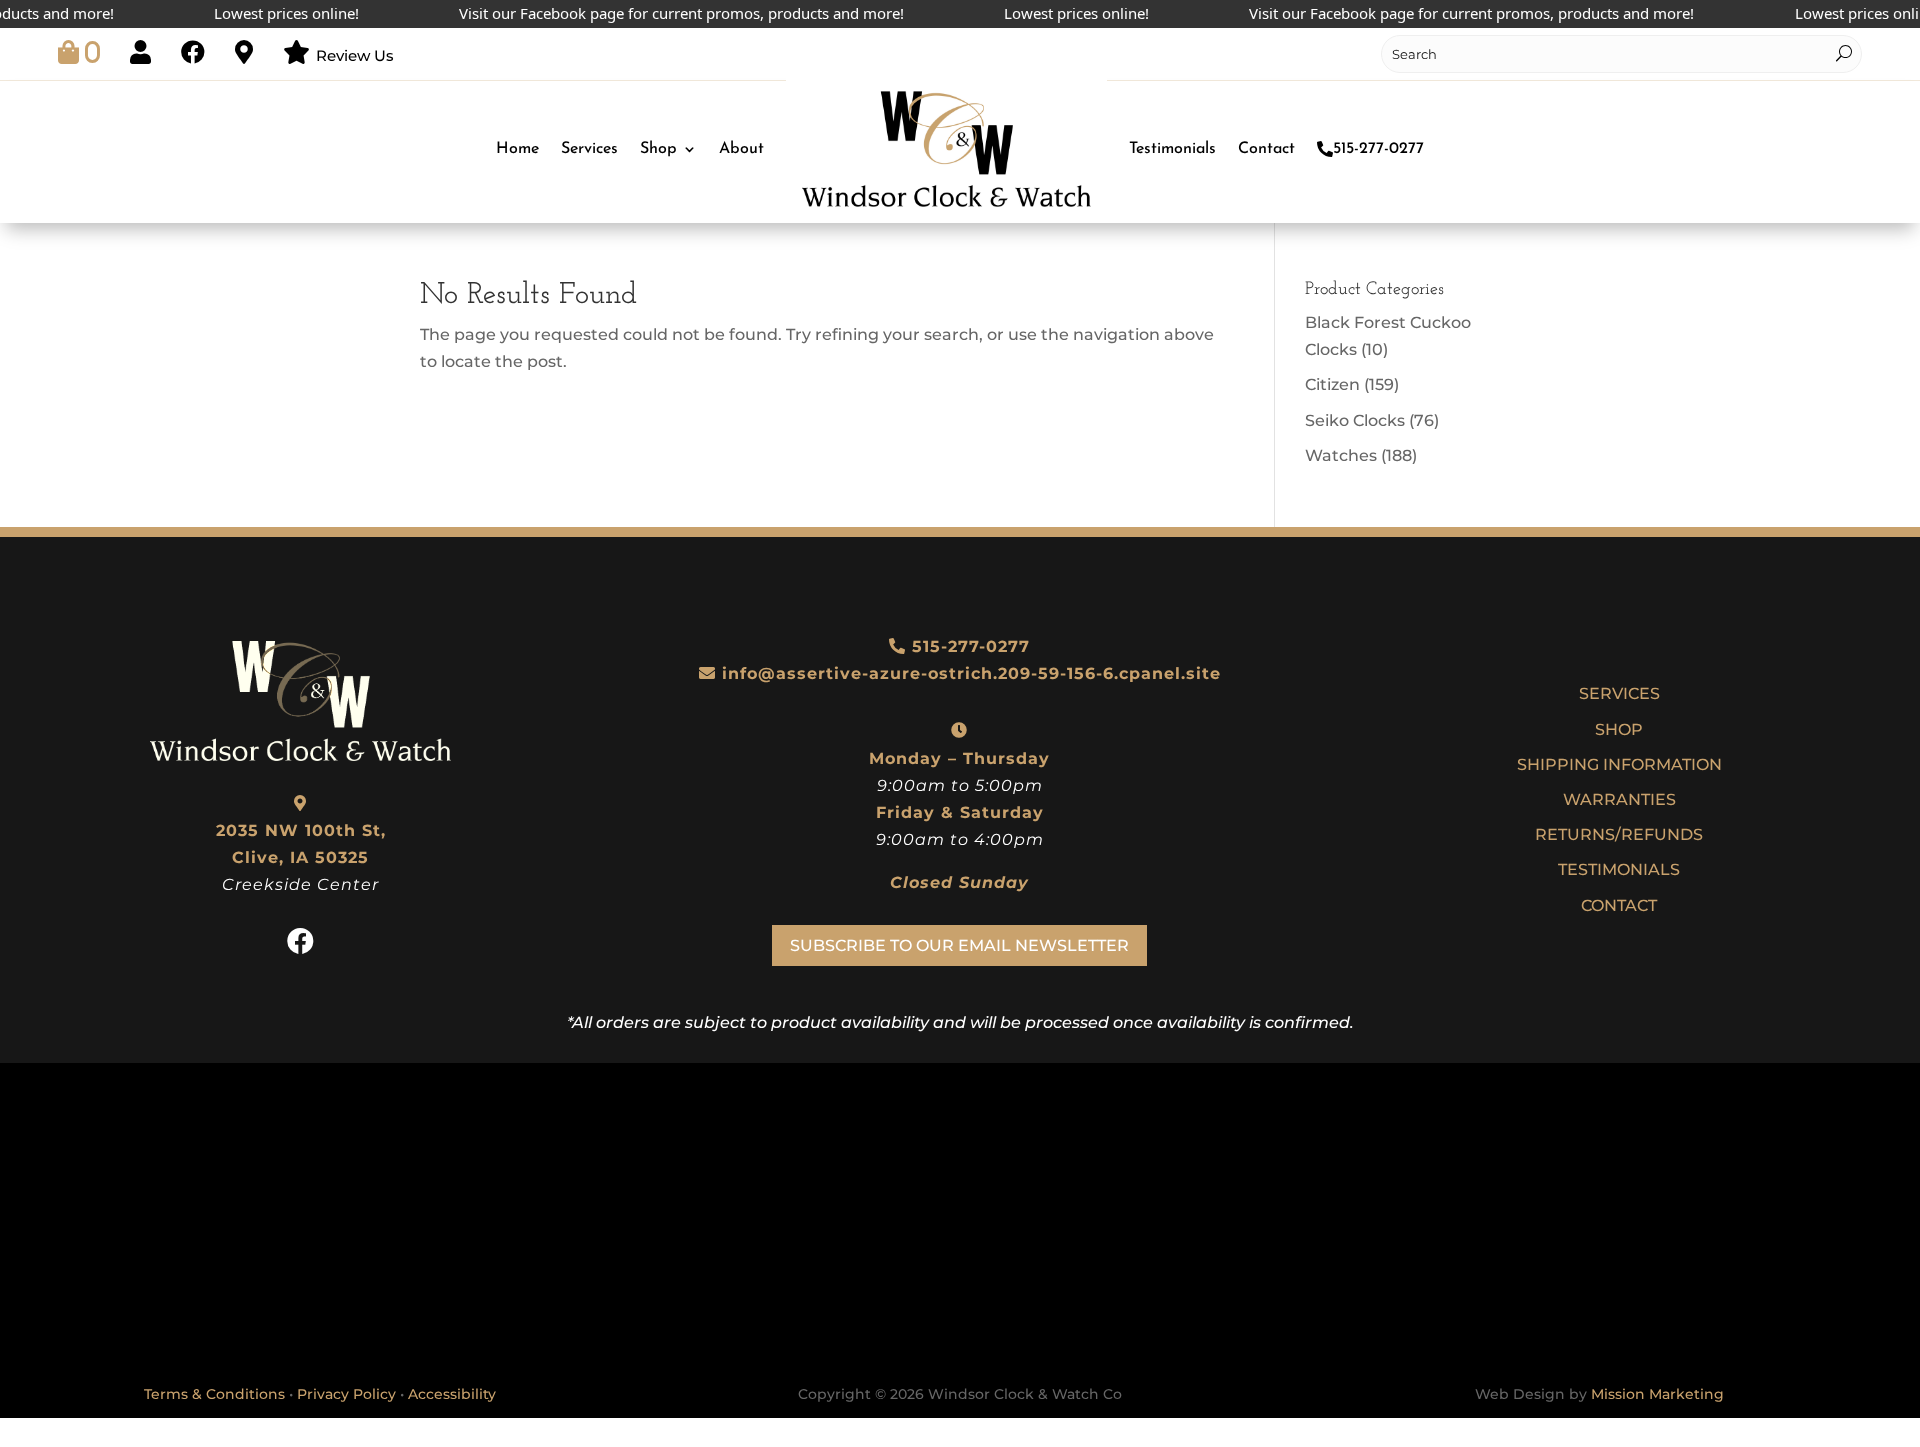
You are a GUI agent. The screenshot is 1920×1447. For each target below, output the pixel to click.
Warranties (1619, 799)
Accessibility (452, 1394)
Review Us (355, 55)
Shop (658, 149)
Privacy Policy (346, 1394)
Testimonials (1172, 149)
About (741, 149)
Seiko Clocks (1355, 420)
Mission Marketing (1657, 1394)
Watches (1341, 455)
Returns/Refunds (1619, 834)
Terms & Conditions (214, 1394)
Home (517, 149)
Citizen (1332, 384)
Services (589, 149)
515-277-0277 (1378, 149)
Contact (1266, 149)
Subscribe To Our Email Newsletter (959, 945)
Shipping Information (1619, 764)
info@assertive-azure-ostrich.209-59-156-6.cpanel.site (971, 673)
